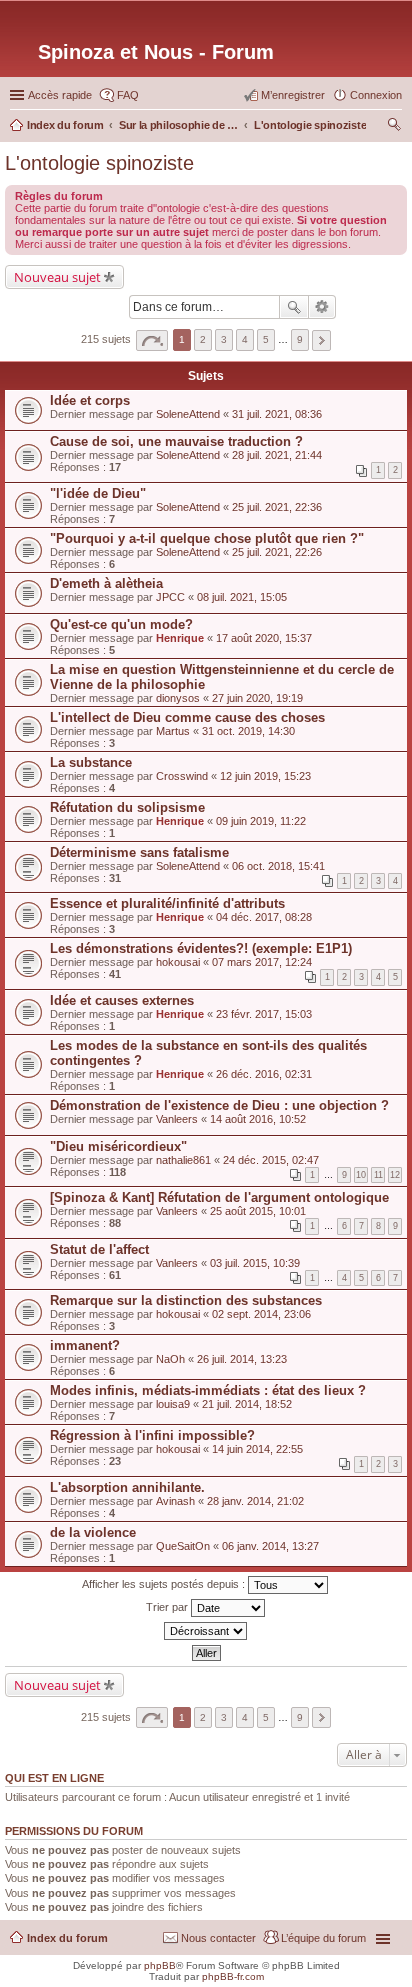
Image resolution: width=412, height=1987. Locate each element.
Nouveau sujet (57, 277)
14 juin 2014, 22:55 (257, 1449)
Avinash (175, 1501)
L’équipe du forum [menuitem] (323, 1938)
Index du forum (67, 1938)
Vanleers (177, 1119)
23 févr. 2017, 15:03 (264, 1014)
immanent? (85, 1345)
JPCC (170, 597)
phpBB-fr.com (233, 1976)
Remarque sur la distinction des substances (186, 1300)
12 (395, 1175)
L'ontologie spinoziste (99, 163)
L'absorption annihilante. (127, 1487)
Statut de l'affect (99, 1249)
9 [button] (300, 339)
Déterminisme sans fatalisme (139, 852)
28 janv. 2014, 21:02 (255, 1501)
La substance (91, 762)
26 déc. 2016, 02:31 (264, 1074)
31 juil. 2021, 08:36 (277, 414)
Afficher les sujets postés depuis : (165, 1583)
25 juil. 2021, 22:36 (277, 507)
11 (378, 1175)
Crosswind (182, 776)
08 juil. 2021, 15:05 (242, 597)
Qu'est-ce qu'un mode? (121, 624)
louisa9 (173, 1404)
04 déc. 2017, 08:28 (264, 917)
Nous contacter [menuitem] (218, 1938)
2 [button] (203, 339)
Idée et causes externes (122, 1000)
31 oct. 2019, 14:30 (248, 731)
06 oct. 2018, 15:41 (278, 866)
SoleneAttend (188, 414)
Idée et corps (90, 400)
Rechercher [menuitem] (394, 127)
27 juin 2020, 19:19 (257, 698)
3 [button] (224, 339)
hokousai (178, 962)
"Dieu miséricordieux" (118, 1146)
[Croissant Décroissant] (206, 1631)
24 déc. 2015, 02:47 (271, 1160)
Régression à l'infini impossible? (152, 1435)
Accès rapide (60, 95)
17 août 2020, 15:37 (264, 638)
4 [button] (245, 339)
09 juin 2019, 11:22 (261, 821)
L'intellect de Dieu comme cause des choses (187, 717)
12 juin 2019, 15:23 (265, 776)
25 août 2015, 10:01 (258, 1211)
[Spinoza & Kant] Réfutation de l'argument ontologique (219, 1197)
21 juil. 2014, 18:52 (247, 1404)
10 (361, 1175)
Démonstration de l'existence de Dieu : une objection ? (219, 1105)
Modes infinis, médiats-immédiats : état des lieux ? (208, 1390)
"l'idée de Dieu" (98, 493)
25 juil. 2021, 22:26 (277, 552)
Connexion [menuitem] (376, 95)
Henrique (180, 638)
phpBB (160, 1965)
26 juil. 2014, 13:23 (242, 1359)
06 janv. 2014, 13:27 (270, 1546)
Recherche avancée (322, 307)
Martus (173, 731)
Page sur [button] (152, 340)
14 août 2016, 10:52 (258, 1119)
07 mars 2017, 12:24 (262, 962)
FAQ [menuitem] (128, 95)
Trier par (168, 1606)
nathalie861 (183, 1160)
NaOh (170, 1359)
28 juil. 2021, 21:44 (277, 455)
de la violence (93, 1532)
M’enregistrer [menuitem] (293, 95)
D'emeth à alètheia (106, 583)
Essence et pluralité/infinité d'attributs (167, 903)
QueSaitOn (183, 1546)
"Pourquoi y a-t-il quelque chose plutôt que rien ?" (207, 538)
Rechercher (294, 307)
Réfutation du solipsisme (127, 807)
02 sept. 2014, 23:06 (261, 1314)
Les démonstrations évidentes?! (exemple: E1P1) (201, 948)
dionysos (178, 698)
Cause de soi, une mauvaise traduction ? (176, 441)
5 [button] (266, 339)
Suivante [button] (321, 340)
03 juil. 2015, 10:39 (255, 1263)
